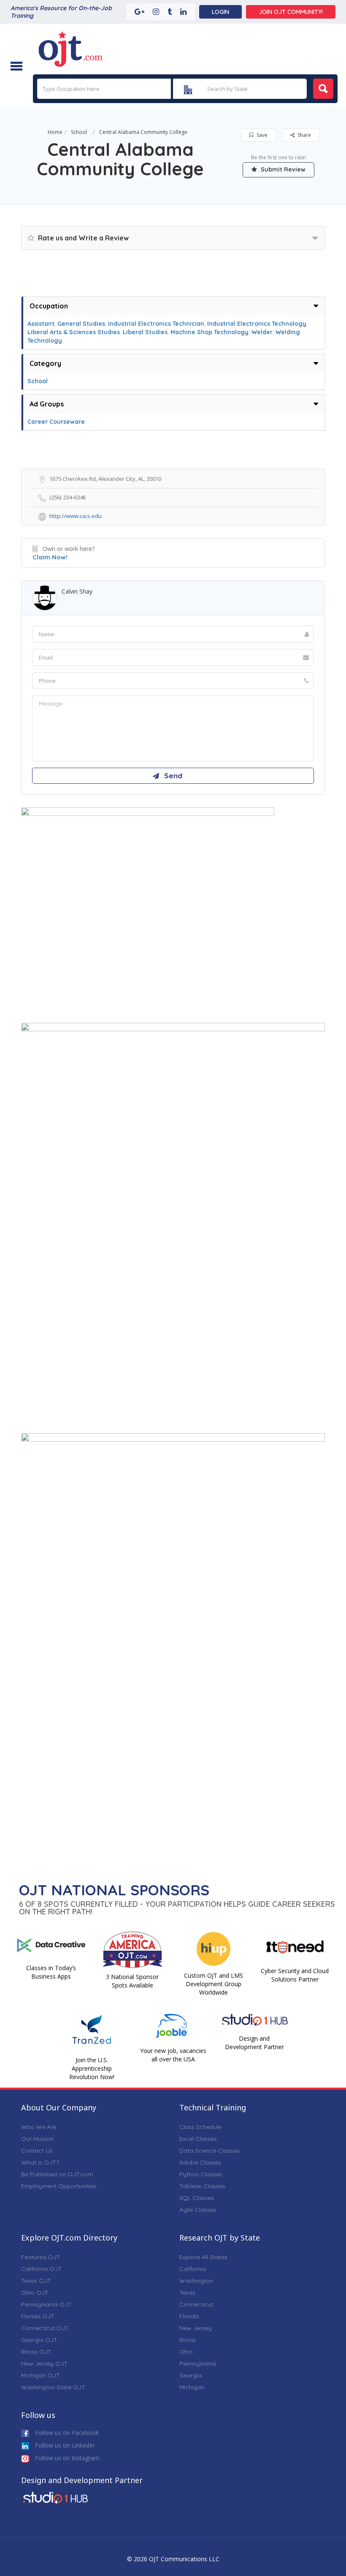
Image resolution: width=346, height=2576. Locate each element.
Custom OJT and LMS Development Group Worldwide (214, 1984)
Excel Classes (198, 2139)
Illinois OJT (36, 2352)
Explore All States (203, 2257)
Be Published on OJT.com (57, 2174)
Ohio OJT (35, 2293)
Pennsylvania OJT (46, 2304)
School (79, 132)
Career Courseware (56, 422)
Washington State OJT (53, 2387)
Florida (189, 2316)
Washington (196, 2281)
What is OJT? (40, 2162)
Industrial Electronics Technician (156, 324)
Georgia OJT (39, 2340)
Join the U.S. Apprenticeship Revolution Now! (92, 2068)
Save (261, 135)
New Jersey (196, 2328)
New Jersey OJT (44, 2363)
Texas (187, 2293)
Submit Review (282, 169)
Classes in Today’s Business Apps (51, 1972)
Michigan (192, 2387)
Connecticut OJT (45, 2328)
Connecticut (196, 2304)
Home (55, 132)
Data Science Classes (209, 2151)
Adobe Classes (200, 2162)
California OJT (41, 2269)
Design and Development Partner (254, 2043)
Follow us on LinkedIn (64, 2445)
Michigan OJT (41, 2375)
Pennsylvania (198, 2363)
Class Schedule (200, 2127)
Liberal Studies (145, 332)
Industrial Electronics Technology (257, 324)
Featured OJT (41, 2257)
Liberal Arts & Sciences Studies (74, 332)
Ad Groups (47, 404)
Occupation (49, 306)
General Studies (81, 324)
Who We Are (39, 2127)
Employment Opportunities (59, 2186)
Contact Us (37, 2151)
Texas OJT (36, 2281)
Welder (262, 332)
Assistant (41, 324)
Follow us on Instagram (66, 2458)
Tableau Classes (202, 2186)
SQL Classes (197, 2198)
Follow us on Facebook (66, 2433)
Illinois (188, 2340)
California (193, 2269)
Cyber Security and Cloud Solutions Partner (295, 1975)
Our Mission (37, 2139)
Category (45, 363)
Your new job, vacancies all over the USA (173, 2055)
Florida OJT (38, 2316)
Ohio (186, 2352)
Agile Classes (198, 2210)
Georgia (191, 2375)
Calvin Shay (77, 591)
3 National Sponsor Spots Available (132, 1981)
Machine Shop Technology (209, 332)
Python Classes (201, 2174)
